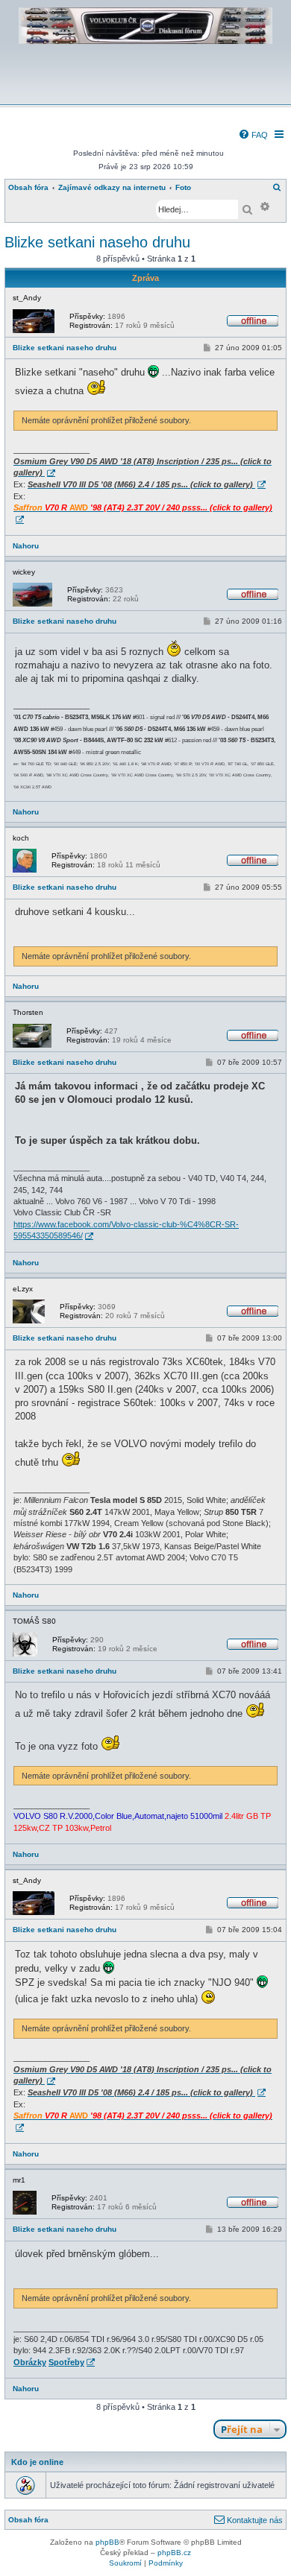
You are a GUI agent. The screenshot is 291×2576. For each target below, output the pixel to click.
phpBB (107, 2542)
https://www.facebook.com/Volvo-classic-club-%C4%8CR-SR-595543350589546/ (126, 1230)
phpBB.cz (174, 2553)
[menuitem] (253, 135)
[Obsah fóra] (145, 94)
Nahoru (26, 546)
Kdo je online (37, 2462)
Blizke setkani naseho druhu (97, 242)
